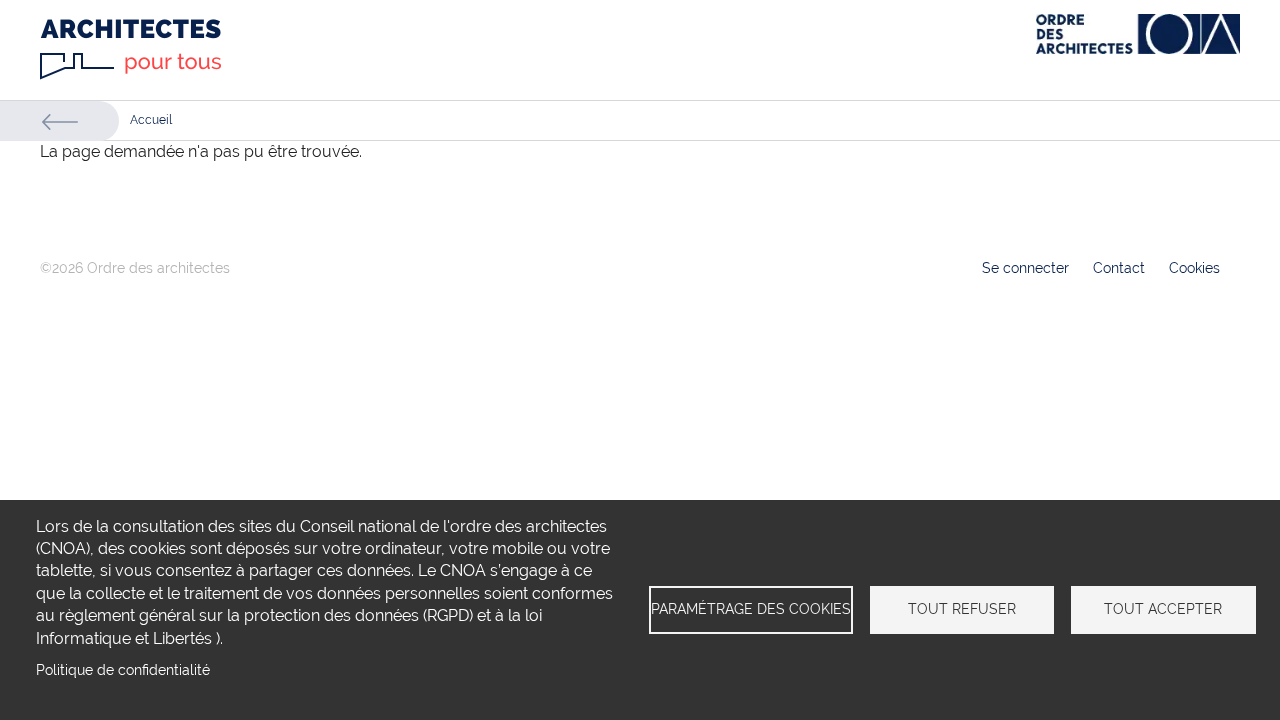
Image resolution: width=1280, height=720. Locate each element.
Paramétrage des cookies (751, 609)
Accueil (151, 120)
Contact (1119, 268)
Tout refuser (962, 609)
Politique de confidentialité (123, 670)
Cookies (1194, 268)
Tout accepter (1163, 609)
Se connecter (1025, 268)
